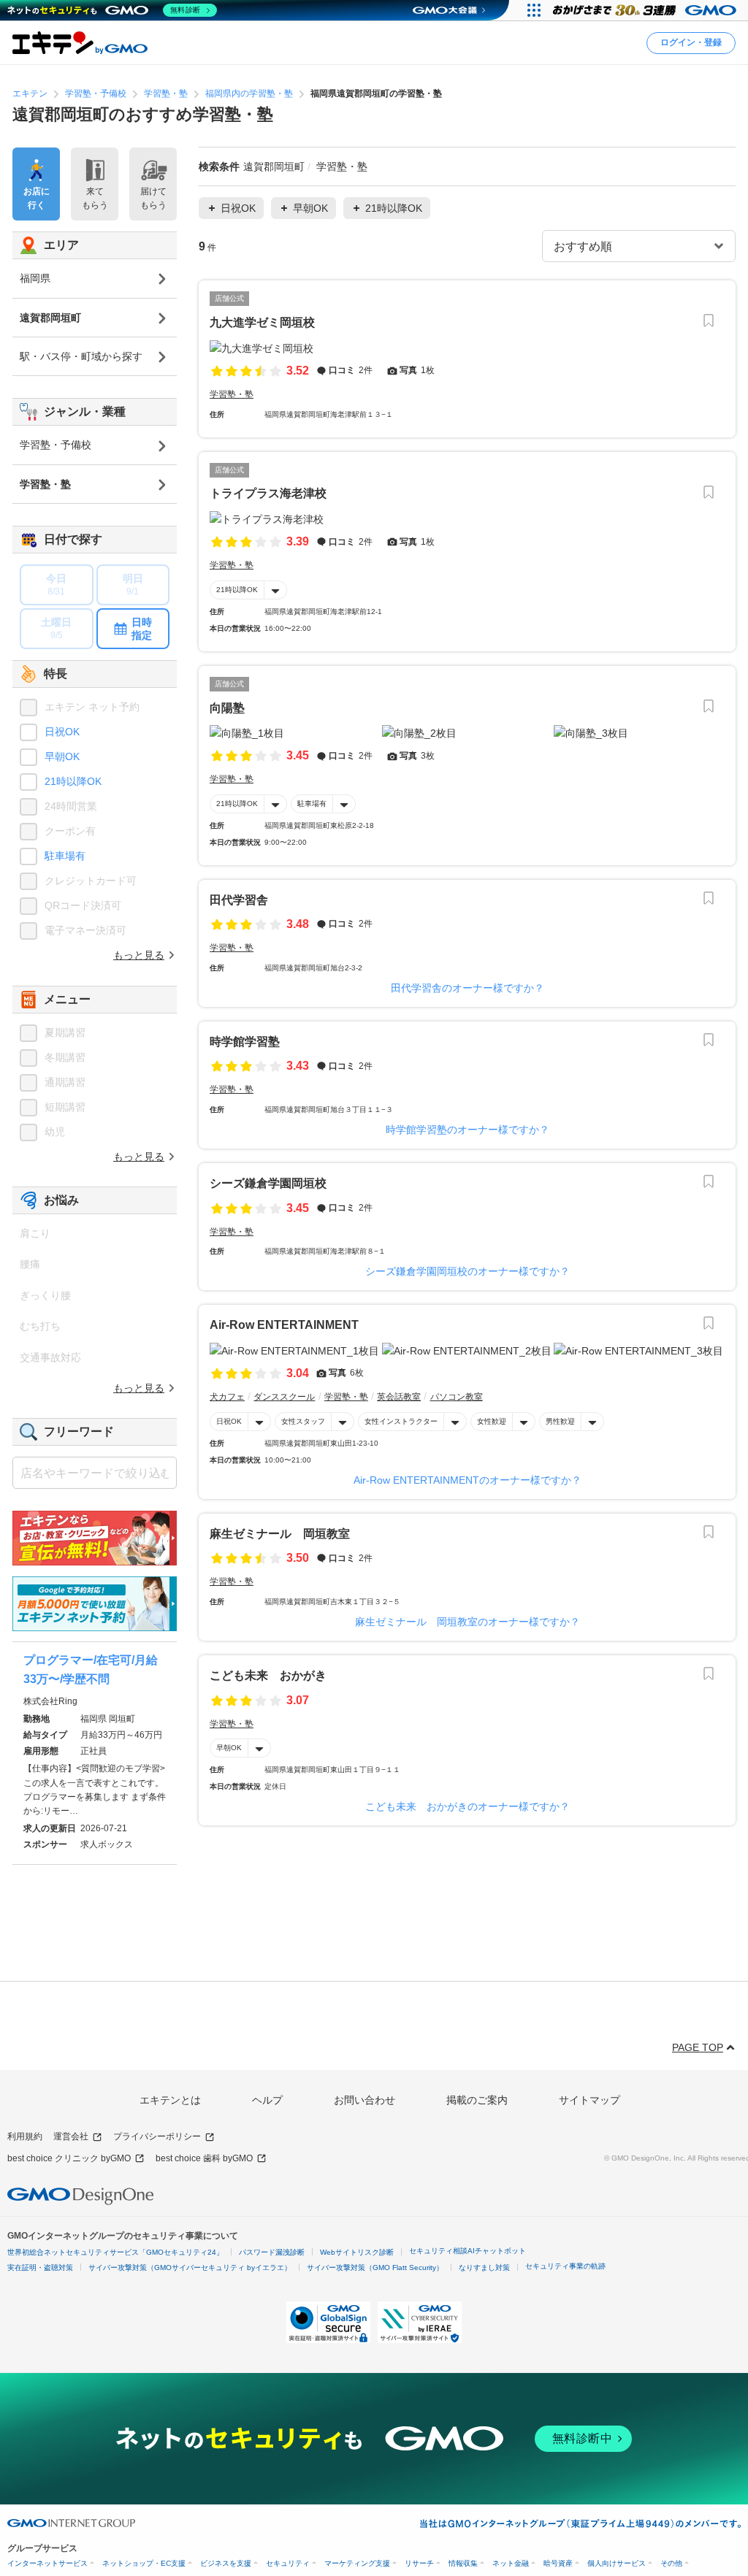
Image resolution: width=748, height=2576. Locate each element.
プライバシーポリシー (157, 2136)
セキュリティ (288, 2563)
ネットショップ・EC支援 (144, 2563)
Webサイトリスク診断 (357, 2252)
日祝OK (229, 1421)
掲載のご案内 (477, 2100)
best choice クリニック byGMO (69, 2158)
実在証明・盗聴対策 (40, 2268)
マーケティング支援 (357, 2563)
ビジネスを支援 (226, 2563)
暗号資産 (558, 2563)
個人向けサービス (617, 2563)
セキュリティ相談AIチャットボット (467, 2251)
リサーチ (419, 2563)
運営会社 (71, 2136)
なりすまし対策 (484, 2268)
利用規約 (25, 2136)
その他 (671, 2563)
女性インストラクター (401, 1421)
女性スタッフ (303, 1421)
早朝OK (229, 1748)
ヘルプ (267, 2100)
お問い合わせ (365, 2100)
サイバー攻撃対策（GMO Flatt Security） (375, 2268)
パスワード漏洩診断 (272, 2252)
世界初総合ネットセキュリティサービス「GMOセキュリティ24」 (115, 2252)
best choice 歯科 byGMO (204, 2158)
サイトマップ (589, 2100)
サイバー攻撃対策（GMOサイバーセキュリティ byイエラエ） (190, 2268)
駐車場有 (312, 804)
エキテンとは (170, 2100)
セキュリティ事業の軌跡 (565, 2266)
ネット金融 (511, 2563)
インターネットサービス (47, 2563)
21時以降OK (237, 590)
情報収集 (463, 2563)
